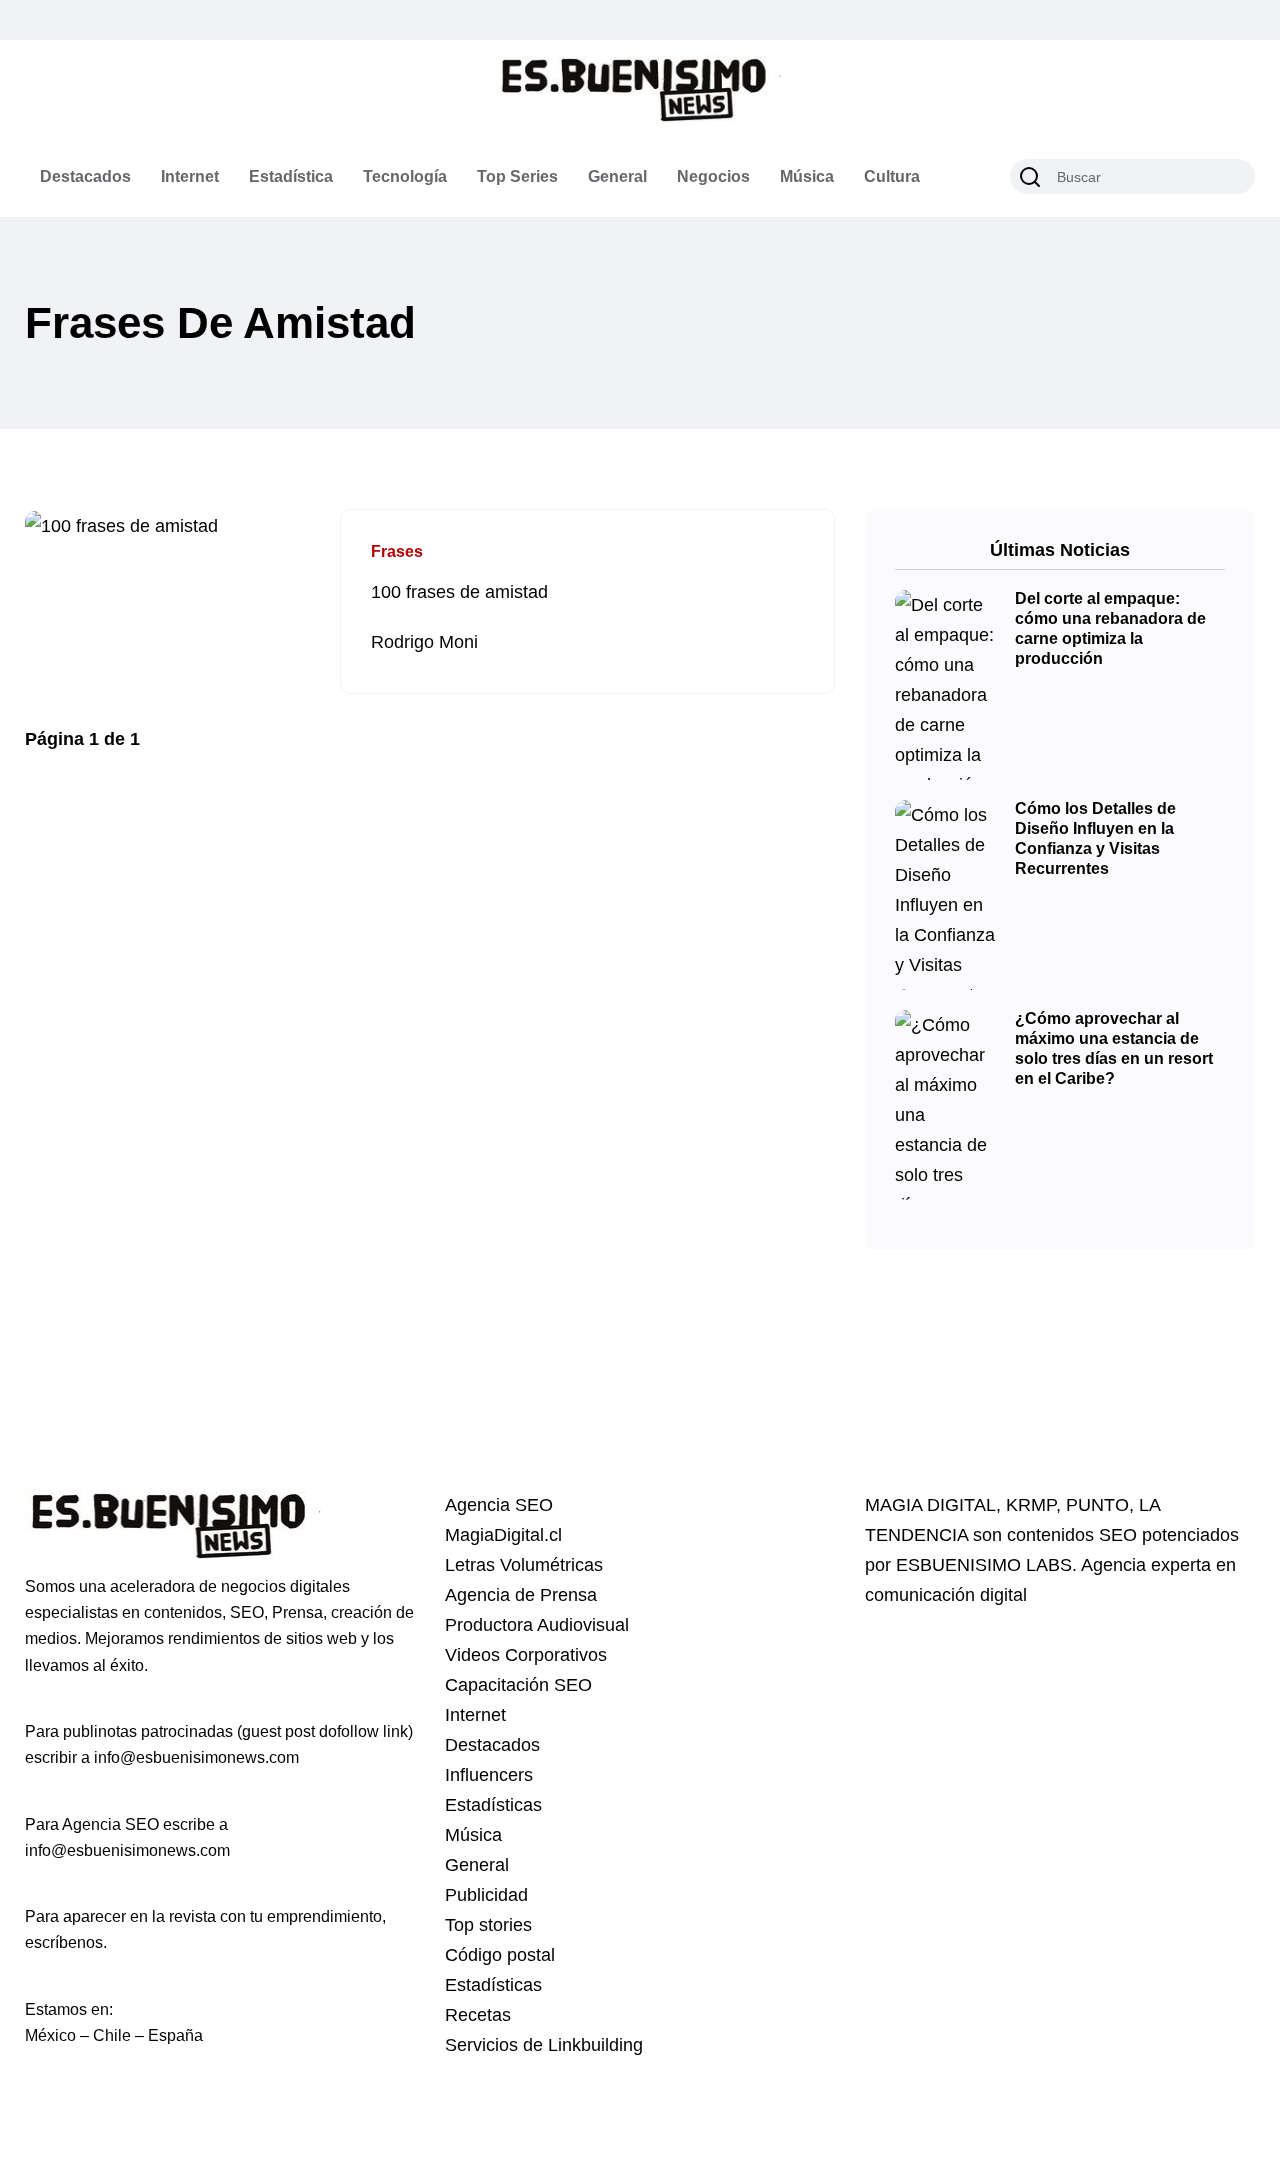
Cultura (892, 176)
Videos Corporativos (526, 1655)
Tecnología (405, 176)
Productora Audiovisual (537, 1625)
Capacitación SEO (518, 1685)
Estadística (291, 176)
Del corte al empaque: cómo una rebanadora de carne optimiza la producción (1110, 629)
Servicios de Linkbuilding (544, 2045)
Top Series (517, 176)
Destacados (85, 176)
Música (807, 176)
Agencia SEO (499, 1505)
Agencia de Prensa (521, 1595)
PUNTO (1097, 1505)
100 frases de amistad (459, 592)
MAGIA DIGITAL (930, 1505)
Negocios (713, 176)
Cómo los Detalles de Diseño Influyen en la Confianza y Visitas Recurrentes (1095, 839)
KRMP (1031, 1505)
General (617, 176)
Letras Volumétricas (524, 1565)
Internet (190, 176)
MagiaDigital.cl (503, 1535)
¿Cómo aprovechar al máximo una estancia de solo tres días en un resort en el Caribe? (1114, 1049)
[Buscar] (1030, 177)
